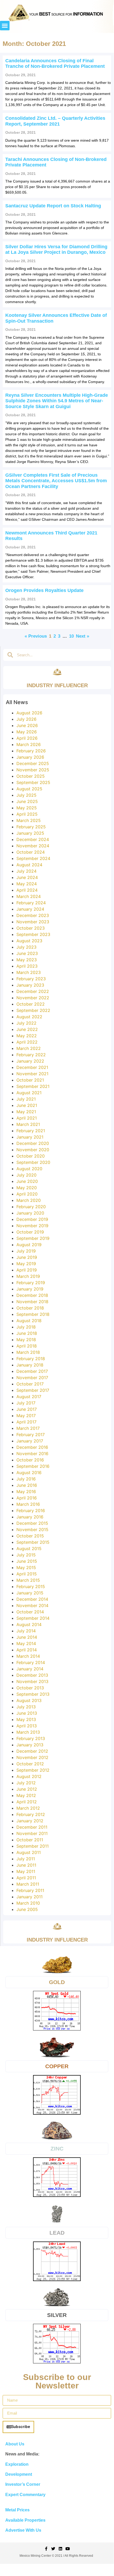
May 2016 (26, 1492)
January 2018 (30, 1365)
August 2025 (29, 789)
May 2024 (27, 884)
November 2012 (32, 1757)
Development (19, 2474)
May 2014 (26, 1643)
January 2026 (30, 757)
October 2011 (30, 1840)
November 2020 (33, 1150)
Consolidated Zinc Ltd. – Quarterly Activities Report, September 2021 (55, 121)
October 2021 (30, 1080)
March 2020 (29, 1200)
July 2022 (26, 1023)
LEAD (57, 2233)
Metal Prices (17, 2510)
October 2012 (30, 1764)
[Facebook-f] (46, 2549)
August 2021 (29, 1093)
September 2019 (33, 1238)
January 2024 (30, 909)
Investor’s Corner (23, 2484)
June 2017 (27, 1409)
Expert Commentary (25, 2495)
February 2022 (31, 1055)
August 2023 (29, 941)
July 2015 (26, 1555)
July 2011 (26, 1859)
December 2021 (32, 1067)
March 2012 (28, 1808)
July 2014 (26, 1631)
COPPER (57, 2066)
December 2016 (32, 1447)
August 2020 (29, 1169)
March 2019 (28, 1276)
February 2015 (31, 1586)
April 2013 (27, 1726)
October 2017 (30, 1384)
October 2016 (30, 1460)
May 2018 (26, 1340)
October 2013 (30, 1688)
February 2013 (31, 1738)
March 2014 (28, 1656)
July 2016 (26, 1479)
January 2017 (30, 1441)
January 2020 (30, 1213)
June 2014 (27, 1637)
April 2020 (27, 1194)
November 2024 (33, 846)
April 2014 (27, 1650)
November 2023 (33, 922)
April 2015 (27, 1574)
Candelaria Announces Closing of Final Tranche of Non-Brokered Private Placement (55, 64)
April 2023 (27, 966)
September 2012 (33, 1770)
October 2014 (30, 1612)
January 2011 (29, 1897)
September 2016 (33, 1466)
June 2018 (27, 1333)
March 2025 (29, 820)
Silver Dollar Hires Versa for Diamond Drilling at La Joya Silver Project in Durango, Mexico (56, 250)
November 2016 (32, 1454)
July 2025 (26, 795)
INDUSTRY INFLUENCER (57, 685)
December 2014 (32, 1599)
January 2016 (30, 1517)
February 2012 (31, 1814)
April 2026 (27, 738)
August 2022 (29, 1017)
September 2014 (33, 1618)
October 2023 (31, 928)
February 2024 (31, 903)
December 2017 (32, 1371)
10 (71, 636)
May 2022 (27, 1036)
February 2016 (31, 1511)
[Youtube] (68, 2549)
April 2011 (26, 1878)
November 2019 (32, 1226)
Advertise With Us (23, 2530)
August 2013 (29, 1700)
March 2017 (28, 1428)
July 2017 (26, 1403)
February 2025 (31, 827)
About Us (15, 2444)
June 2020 (27, 1181)
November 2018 (32, 1302)
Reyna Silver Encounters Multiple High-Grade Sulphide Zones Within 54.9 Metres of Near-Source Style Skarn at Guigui (57, 401)
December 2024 (33, 839)
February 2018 (31, 1359)
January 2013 (30, 1745)
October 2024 (31, 852)
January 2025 (30, 833)
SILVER (57, 2315)
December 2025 (33, 763)
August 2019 (29, 1245)
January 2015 (30, 1593)
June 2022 (27, 1029)
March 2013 (28, 1732)
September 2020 (33, 1162)
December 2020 (33, 1143)
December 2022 (33, 991)
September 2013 (33, 1694)
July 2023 (26, 947)
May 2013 (26, 1719)
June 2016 (27, 1485)
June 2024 (27, 877)
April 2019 (27, 1270)
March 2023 (29, 972)
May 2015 (26, 1567)
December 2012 (32, 1751)
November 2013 (32, 1681)
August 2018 (29, 1321)
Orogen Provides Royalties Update (44, 590)
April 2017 (26, 1422)
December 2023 (33, 915)
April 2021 (27, 1118)
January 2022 (30, 1061)
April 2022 (27, 1042)
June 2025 (27, 801)
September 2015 (33, 1542)
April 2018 (27, 1346)
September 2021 (33, 1086)
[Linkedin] (60, 2549)
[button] (5, 26)
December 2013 (32, 1675)
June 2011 (26, 1865)
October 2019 (30, 1232)
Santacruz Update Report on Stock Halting (53, 206)
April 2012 (27, 1802)
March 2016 (28, 1504)
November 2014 (32, 1605)
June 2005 (27, 1909)
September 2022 (33, 1010)
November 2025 (33, 770)
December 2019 (32, 1219)
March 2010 (28, 1903)
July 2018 (26, 1327)
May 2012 (26, 1795)
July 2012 (26, 1783)
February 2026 (31, 751)
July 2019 (26, 1251)
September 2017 (33, 1390)
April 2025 (27, 814)
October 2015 (30, 1536)
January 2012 (30, 1821)
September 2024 (33, 858)
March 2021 (28, 1124)
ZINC (57, 2149)
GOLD (57, 1982)
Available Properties (25, 2520)
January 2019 (30, 1289)
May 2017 (26, 1416)
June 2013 (27, 1713)
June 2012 (27, 1789)
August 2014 (29, 1624)
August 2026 (29, 713)
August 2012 (29, 1776)
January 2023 (30, 985)
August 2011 (29, 1852)
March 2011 (28, 1884)
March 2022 (29, 1048)
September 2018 (33, 1314)
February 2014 (31, 1662)
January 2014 (30, 1669)
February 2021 (31, 1131)
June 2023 (27, 953)
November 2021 (32, 1074)
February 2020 (31, 1207)
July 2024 (26, 871)
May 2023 (27, 960)
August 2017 (29, 1397)
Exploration (17, 2464)
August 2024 (29, 865)
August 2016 (29, 1473)
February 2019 (31, 1283)
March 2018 (28, 1352)
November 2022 (33, 998)
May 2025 (27, 808)
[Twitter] (53, 2549)
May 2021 (26, 1112)
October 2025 (31, 776)
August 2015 (29, 1549)
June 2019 (27, 1257)
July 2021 (26, 1099)
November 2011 (32, 1833)
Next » (83, 636)
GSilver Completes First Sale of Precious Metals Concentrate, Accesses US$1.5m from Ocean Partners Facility (56, 481)
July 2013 (26, 1707)
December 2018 (32, 1295)
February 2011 (30, 1890)
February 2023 (31, 979)
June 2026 (27, 725)
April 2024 (27, 890)
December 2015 (32, 1523)
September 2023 (33, 934)
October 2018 (30, 1308)
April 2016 (27, 1498)
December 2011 (32, 1827)
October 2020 (31, 1156)
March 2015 (28, 1580)
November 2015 (32, 1530)
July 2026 (26, 719)
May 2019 (26, 1264)
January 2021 (30, 1137)
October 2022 (31, 1004)
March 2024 (29, 896)
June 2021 (27, 1105)
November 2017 (32, 1378)
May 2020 (27, 1188)
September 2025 (33, 782)
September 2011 (33, 1846)
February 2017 (31, 1435)
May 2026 (27, 732)
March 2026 (29, 744)
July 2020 (26, 1175)
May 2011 (26, 1871)
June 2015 (27, 1561)
